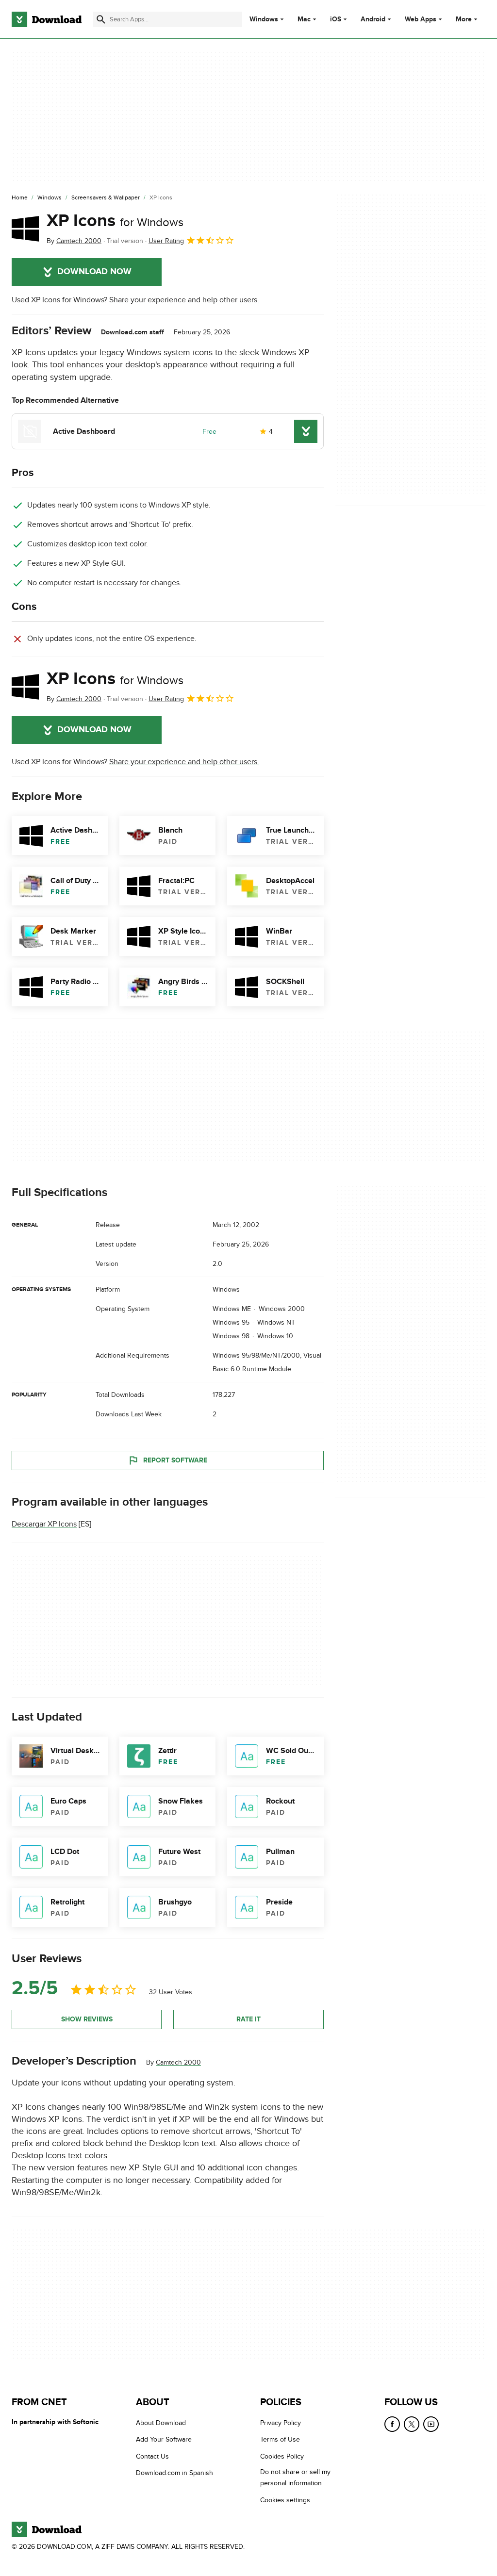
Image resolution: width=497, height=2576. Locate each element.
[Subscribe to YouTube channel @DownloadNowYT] (431, 2424)
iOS (336, 19)
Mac (304, 19)
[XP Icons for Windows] (25, 229)
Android (373, 19)
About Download (161, 2423)
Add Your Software (164, 2440)
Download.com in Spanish (174, 2473)
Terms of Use (280, 2440)
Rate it (248, 2019)
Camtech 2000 (178, 2062)
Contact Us (152, 2456)
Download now (94, 272)
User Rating (166, 241)
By (74, 241)
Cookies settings (285, 2500)
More (464, 19)
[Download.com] (47, 19)
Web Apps (421, 19)
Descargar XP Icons (44, 1525)
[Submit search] (101, 19)
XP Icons (115, 221)
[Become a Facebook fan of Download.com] (392, 2424)
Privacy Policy (281, 2423)
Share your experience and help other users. (184, 300)
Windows (264, 19)
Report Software (175, 1460)
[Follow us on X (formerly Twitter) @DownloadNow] (412, 2424)
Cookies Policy (282, 2456)
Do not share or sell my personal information (295, 2478)
